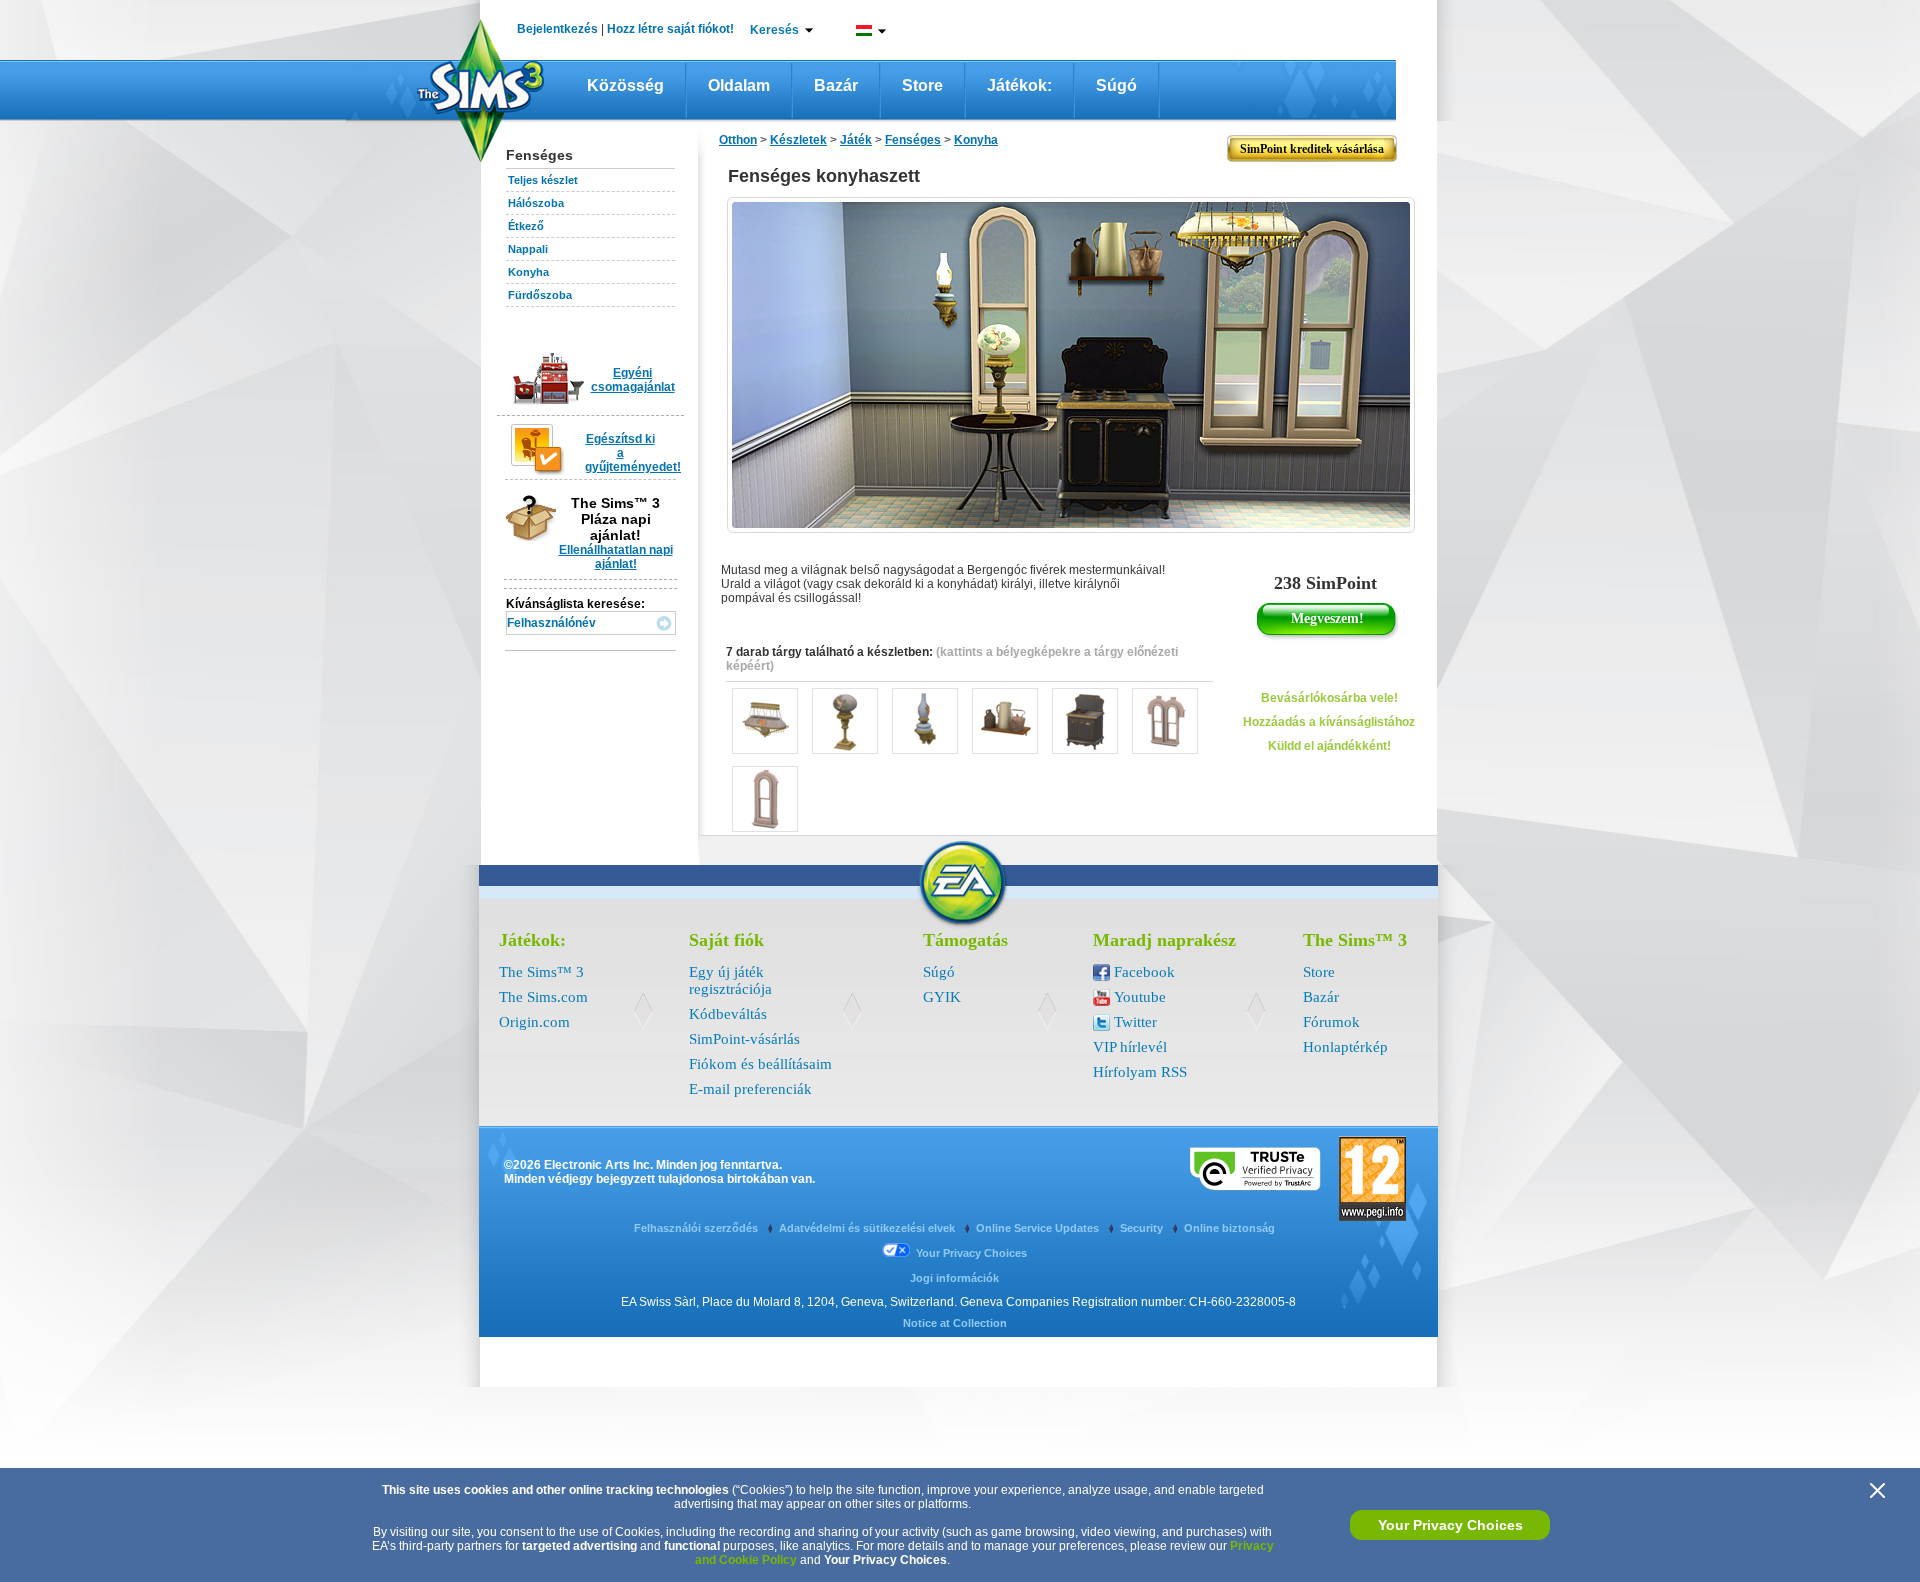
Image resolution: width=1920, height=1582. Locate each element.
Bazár (836, 85)
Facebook (1144, 972)
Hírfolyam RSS (1140, 1072)
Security (1143, 1228)
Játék (856, 140)
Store (922, 85)
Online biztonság (1229, 1228)
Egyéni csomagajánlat (633, 380)
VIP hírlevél (1130, 1047)
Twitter (1135, 1022)
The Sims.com (543, 997)
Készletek (798, 140)
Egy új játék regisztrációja (730, 980)
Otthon (738, 140)
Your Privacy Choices (1450, 1525)
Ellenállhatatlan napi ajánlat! (616, 557)
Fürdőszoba (540, 295)
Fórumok (1331, 1022)
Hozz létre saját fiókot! (670, 29)
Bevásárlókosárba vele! (1329, 698)
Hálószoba (536, 203)
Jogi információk (954, 1278)
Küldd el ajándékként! (1329, 746)
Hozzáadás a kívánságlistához (1329, 722)
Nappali (528, 249)
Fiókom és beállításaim (760, 1064)
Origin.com (534, 1022)
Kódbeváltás (728, 1014)
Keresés (774, 30)
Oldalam (739, 85)
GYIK (942, 997)
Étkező (526, 226)
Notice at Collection (955, 1323)
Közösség (625, 85)
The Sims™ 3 (541, 972)
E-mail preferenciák (750, 1089)
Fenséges (913, 140)
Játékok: (1019, 85)
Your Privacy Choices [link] (971, 1253)
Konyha (528, 272)
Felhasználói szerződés (697, 1228)
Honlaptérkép (1345, 1047)
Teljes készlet (543, 180)
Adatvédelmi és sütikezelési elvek (868, 1228)
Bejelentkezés (557, 29)
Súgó (1116, 85)
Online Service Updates (1039, 1228)
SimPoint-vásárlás (744, 1039)
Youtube (1140, 997)
